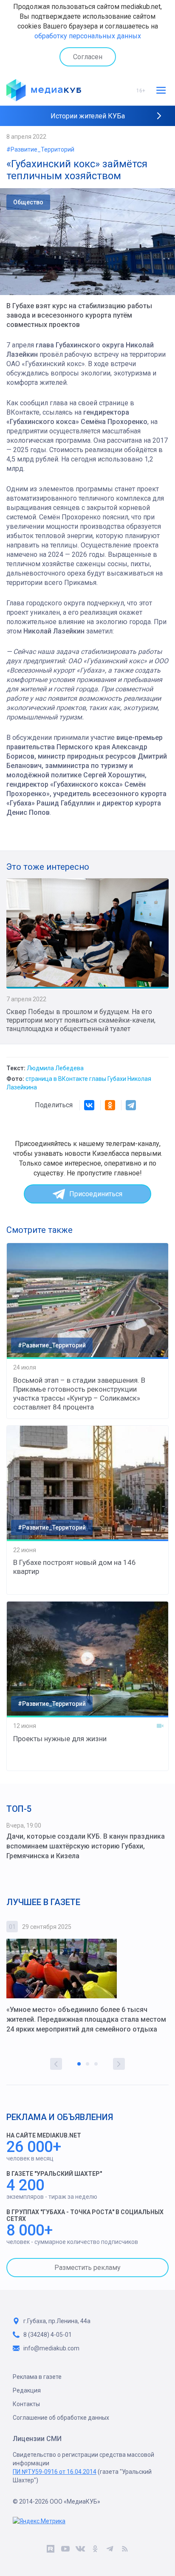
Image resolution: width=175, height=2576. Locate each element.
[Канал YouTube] (65, 2550)
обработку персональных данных (88, 36)
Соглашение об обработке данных (61, 2418)
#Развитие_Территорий (40, 149)
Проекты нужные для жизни (60, 1739)
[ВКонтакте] (89, 1105)
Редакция (27, 2390)
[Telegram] (131, 1105)
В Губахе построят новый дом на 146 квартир (75, 1567)
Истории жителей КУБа (88, 116)
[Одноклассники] (110, 1105)
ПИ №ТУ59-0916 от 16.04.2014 (55, 2472)
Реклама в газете (37, 2377)
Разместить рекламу (87, 2268)
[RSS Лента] (125, 2550)
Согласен (88, 57)
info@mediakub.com (51, 2348)
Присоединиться (96, 1194)
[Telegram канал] (110, 2550)
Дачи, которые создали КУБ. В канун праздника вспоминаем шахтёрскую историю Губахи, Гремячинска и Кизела (86, 1846)
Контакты (26, 2404)
